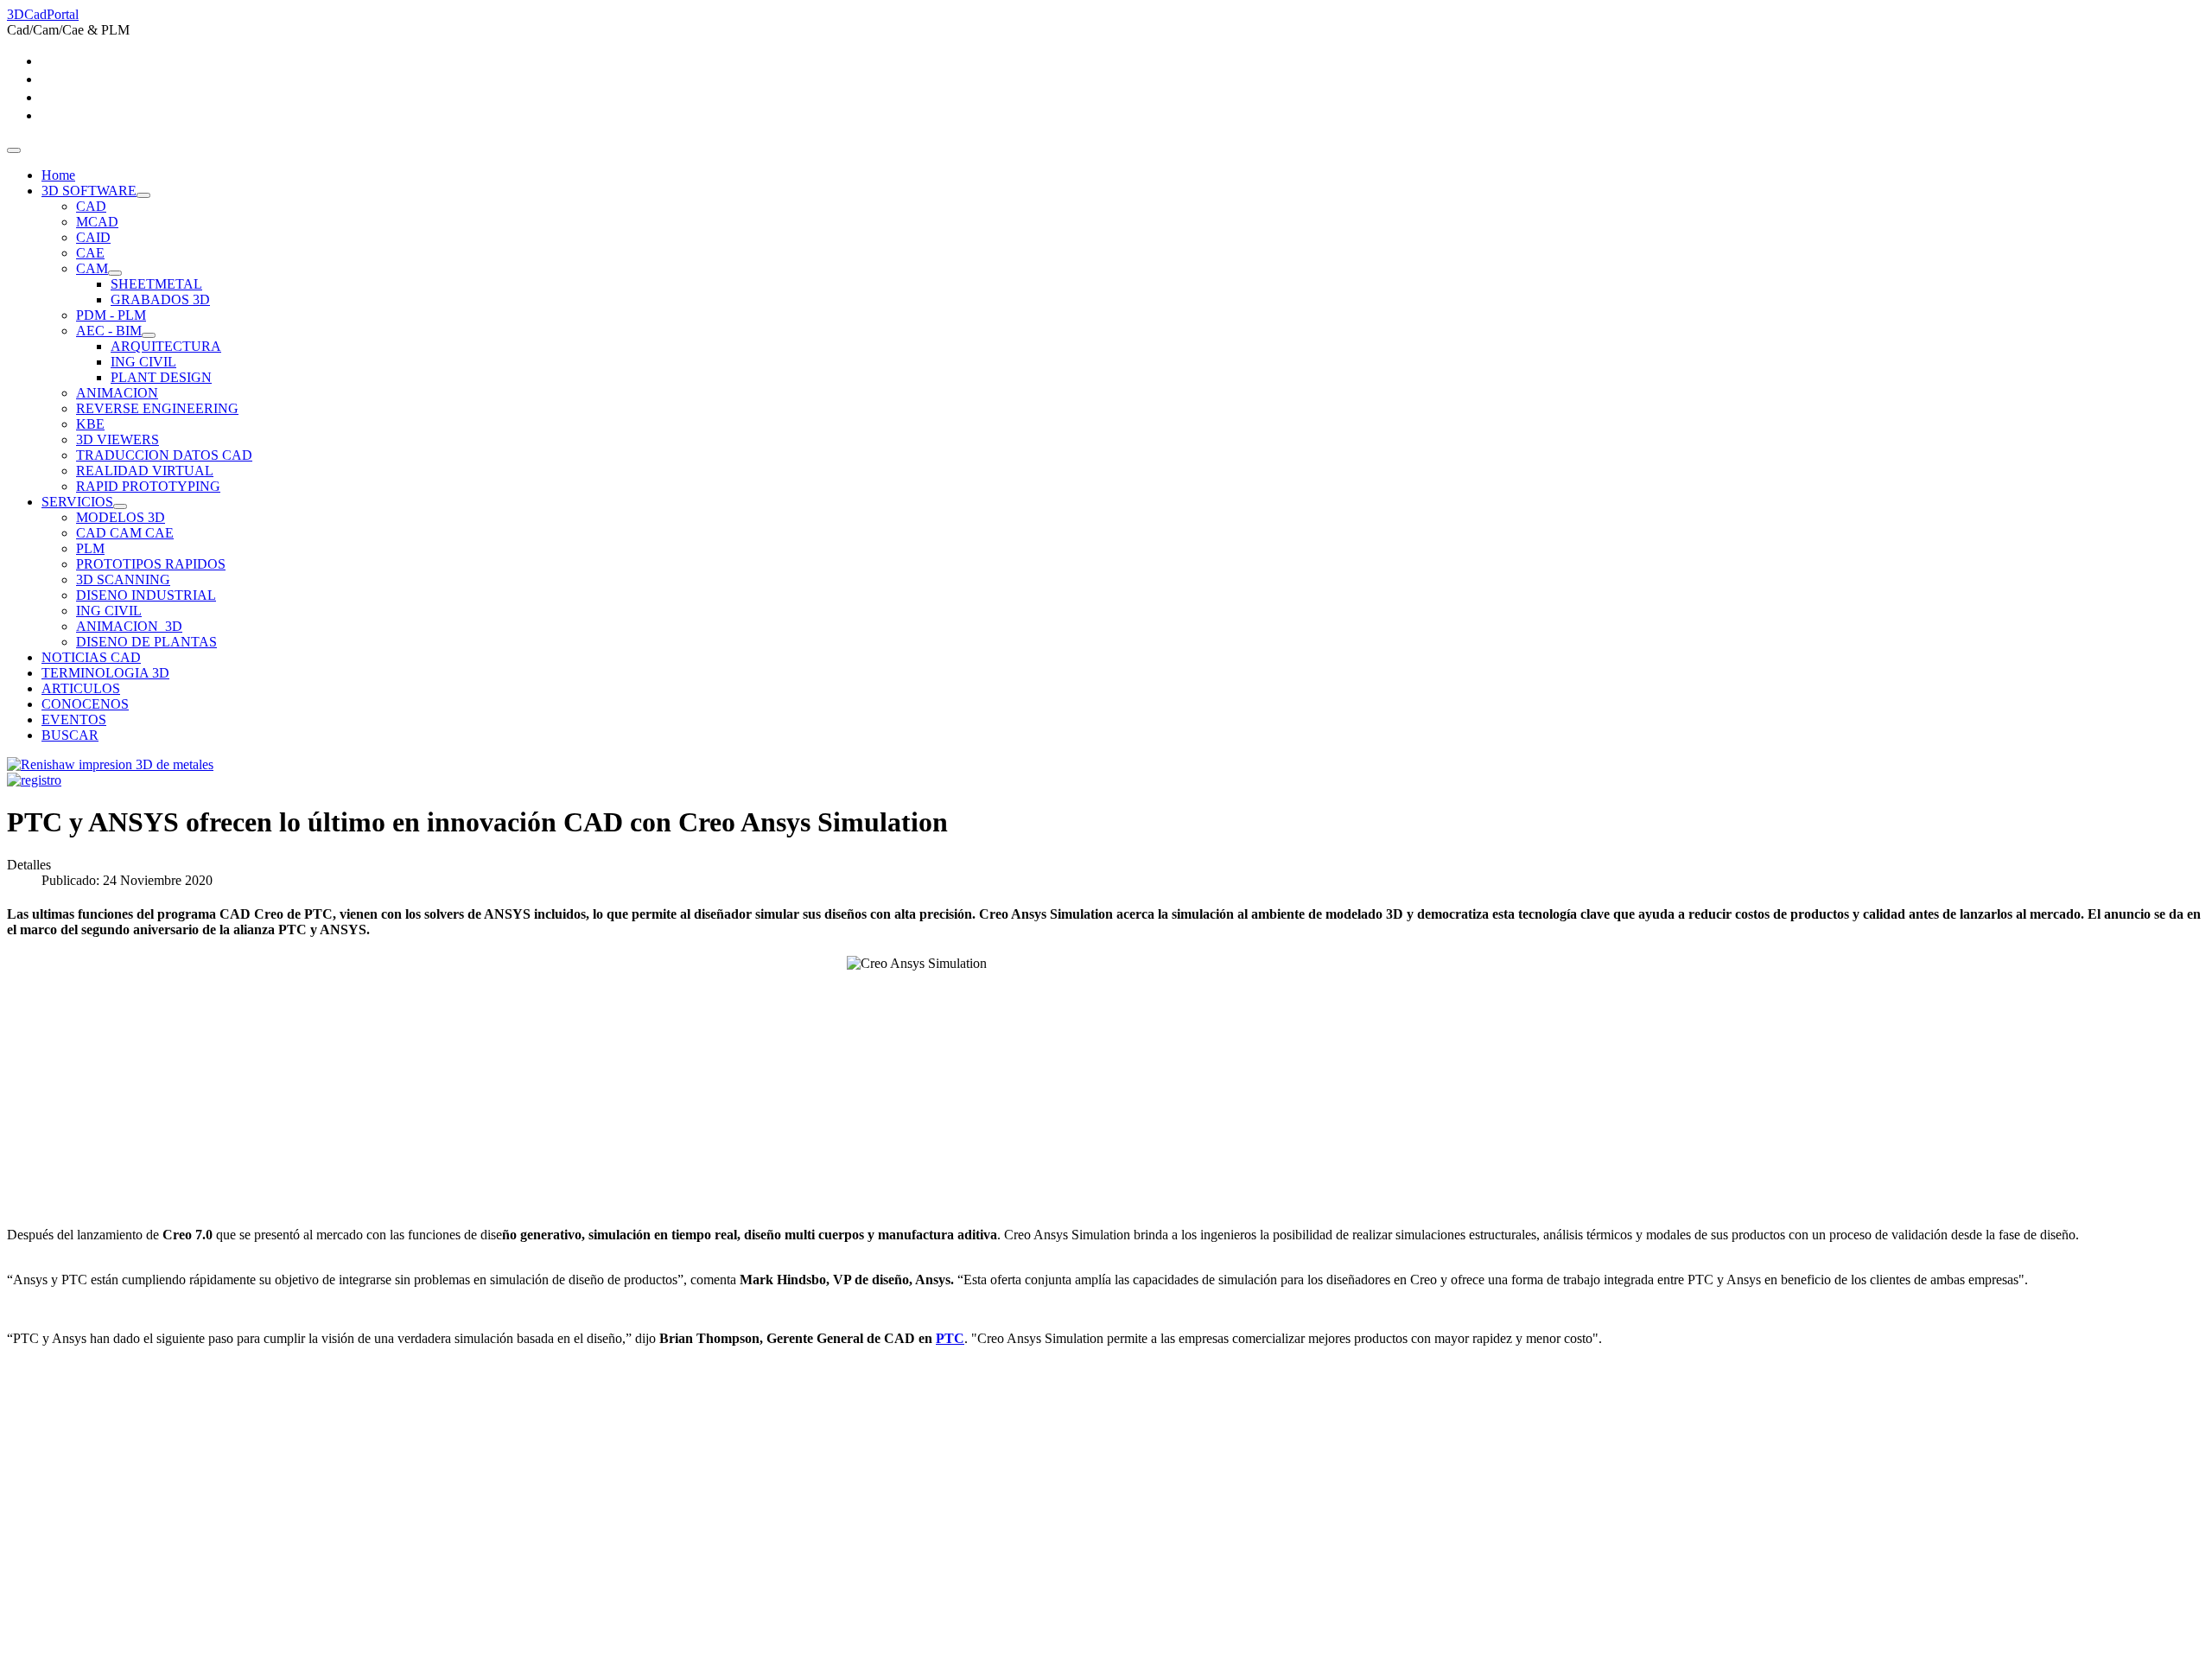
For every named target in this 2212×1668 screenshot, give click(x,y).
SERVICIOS (77, 502)
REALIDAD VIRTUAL (145, 471)
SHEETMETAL (156, 284)
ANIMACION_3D (129, 626)
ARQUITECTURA (166, 346)
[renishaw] (110, 764)
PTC (950, 1338)
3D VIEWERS (118, 439)
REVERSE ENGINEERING (157, 408)
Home (58, 175)
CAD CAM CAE (125, 533)
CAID (93, 237)
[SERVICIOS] (120, 506)
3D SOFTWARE (89, 191)
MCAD (97, 222)
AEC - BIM (109, 331)
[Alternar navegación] (14, 150)
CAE (90, 253)
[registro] (34, 780)
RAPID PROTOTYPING (148, 486)
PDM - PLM (111, 315)
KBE (90, 424)
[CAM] (115, 273)
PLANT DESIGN (161, 377)
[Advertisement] (525, 1540)
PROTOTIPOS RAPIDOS (151, 564)
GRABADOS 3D (160, 299)
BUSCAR (70, 735)
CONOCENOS (85, 704)
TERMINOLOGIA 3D (105, 673)
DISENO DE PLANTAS (146, 642)
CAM (92, 268)
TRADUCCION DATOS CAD (164, 455)
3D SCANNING (123, 579)
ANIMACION (117, 393)
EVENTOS (74, 719)
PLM (90, 548)
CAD (91, 206)
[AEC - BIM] (149, 335)
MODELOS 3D (121, 517)
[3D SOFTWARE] (143, 195)
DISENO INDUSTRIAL (146, 595)
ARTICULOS (81, 688)
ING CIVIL (143, 362)
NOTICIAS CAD (91, 657)
